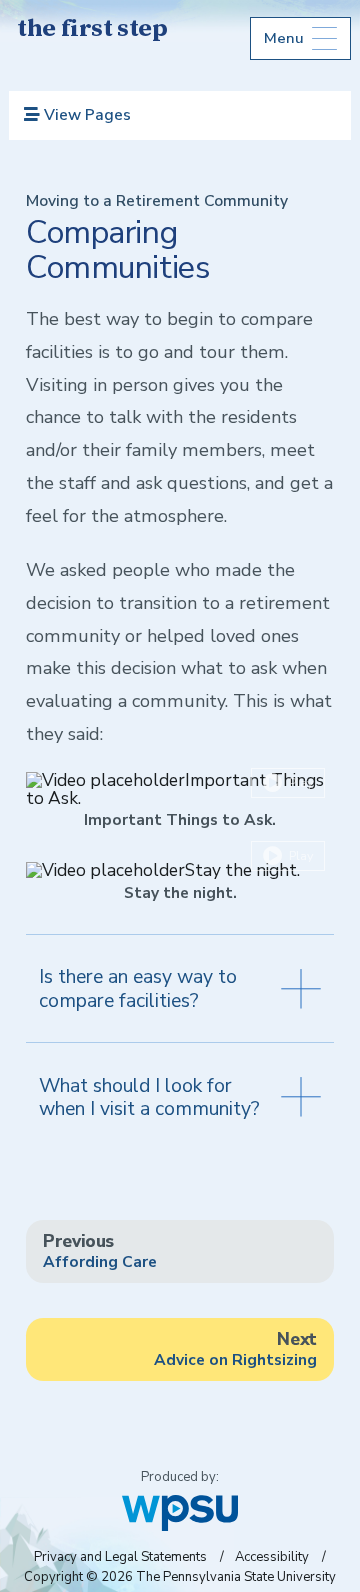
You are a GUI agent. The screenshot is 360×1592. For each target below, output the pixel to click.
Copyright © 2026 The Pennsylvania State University (180, 1577)
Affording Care (100, 1251)
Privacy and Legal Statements (120, 1557)
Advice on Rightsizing (235, 1349)
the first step (92, 30)
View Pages (85, 115)
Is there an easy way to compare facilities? (138, 988)
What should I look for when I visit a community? (149, 1097)
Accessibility (272, 1557)
